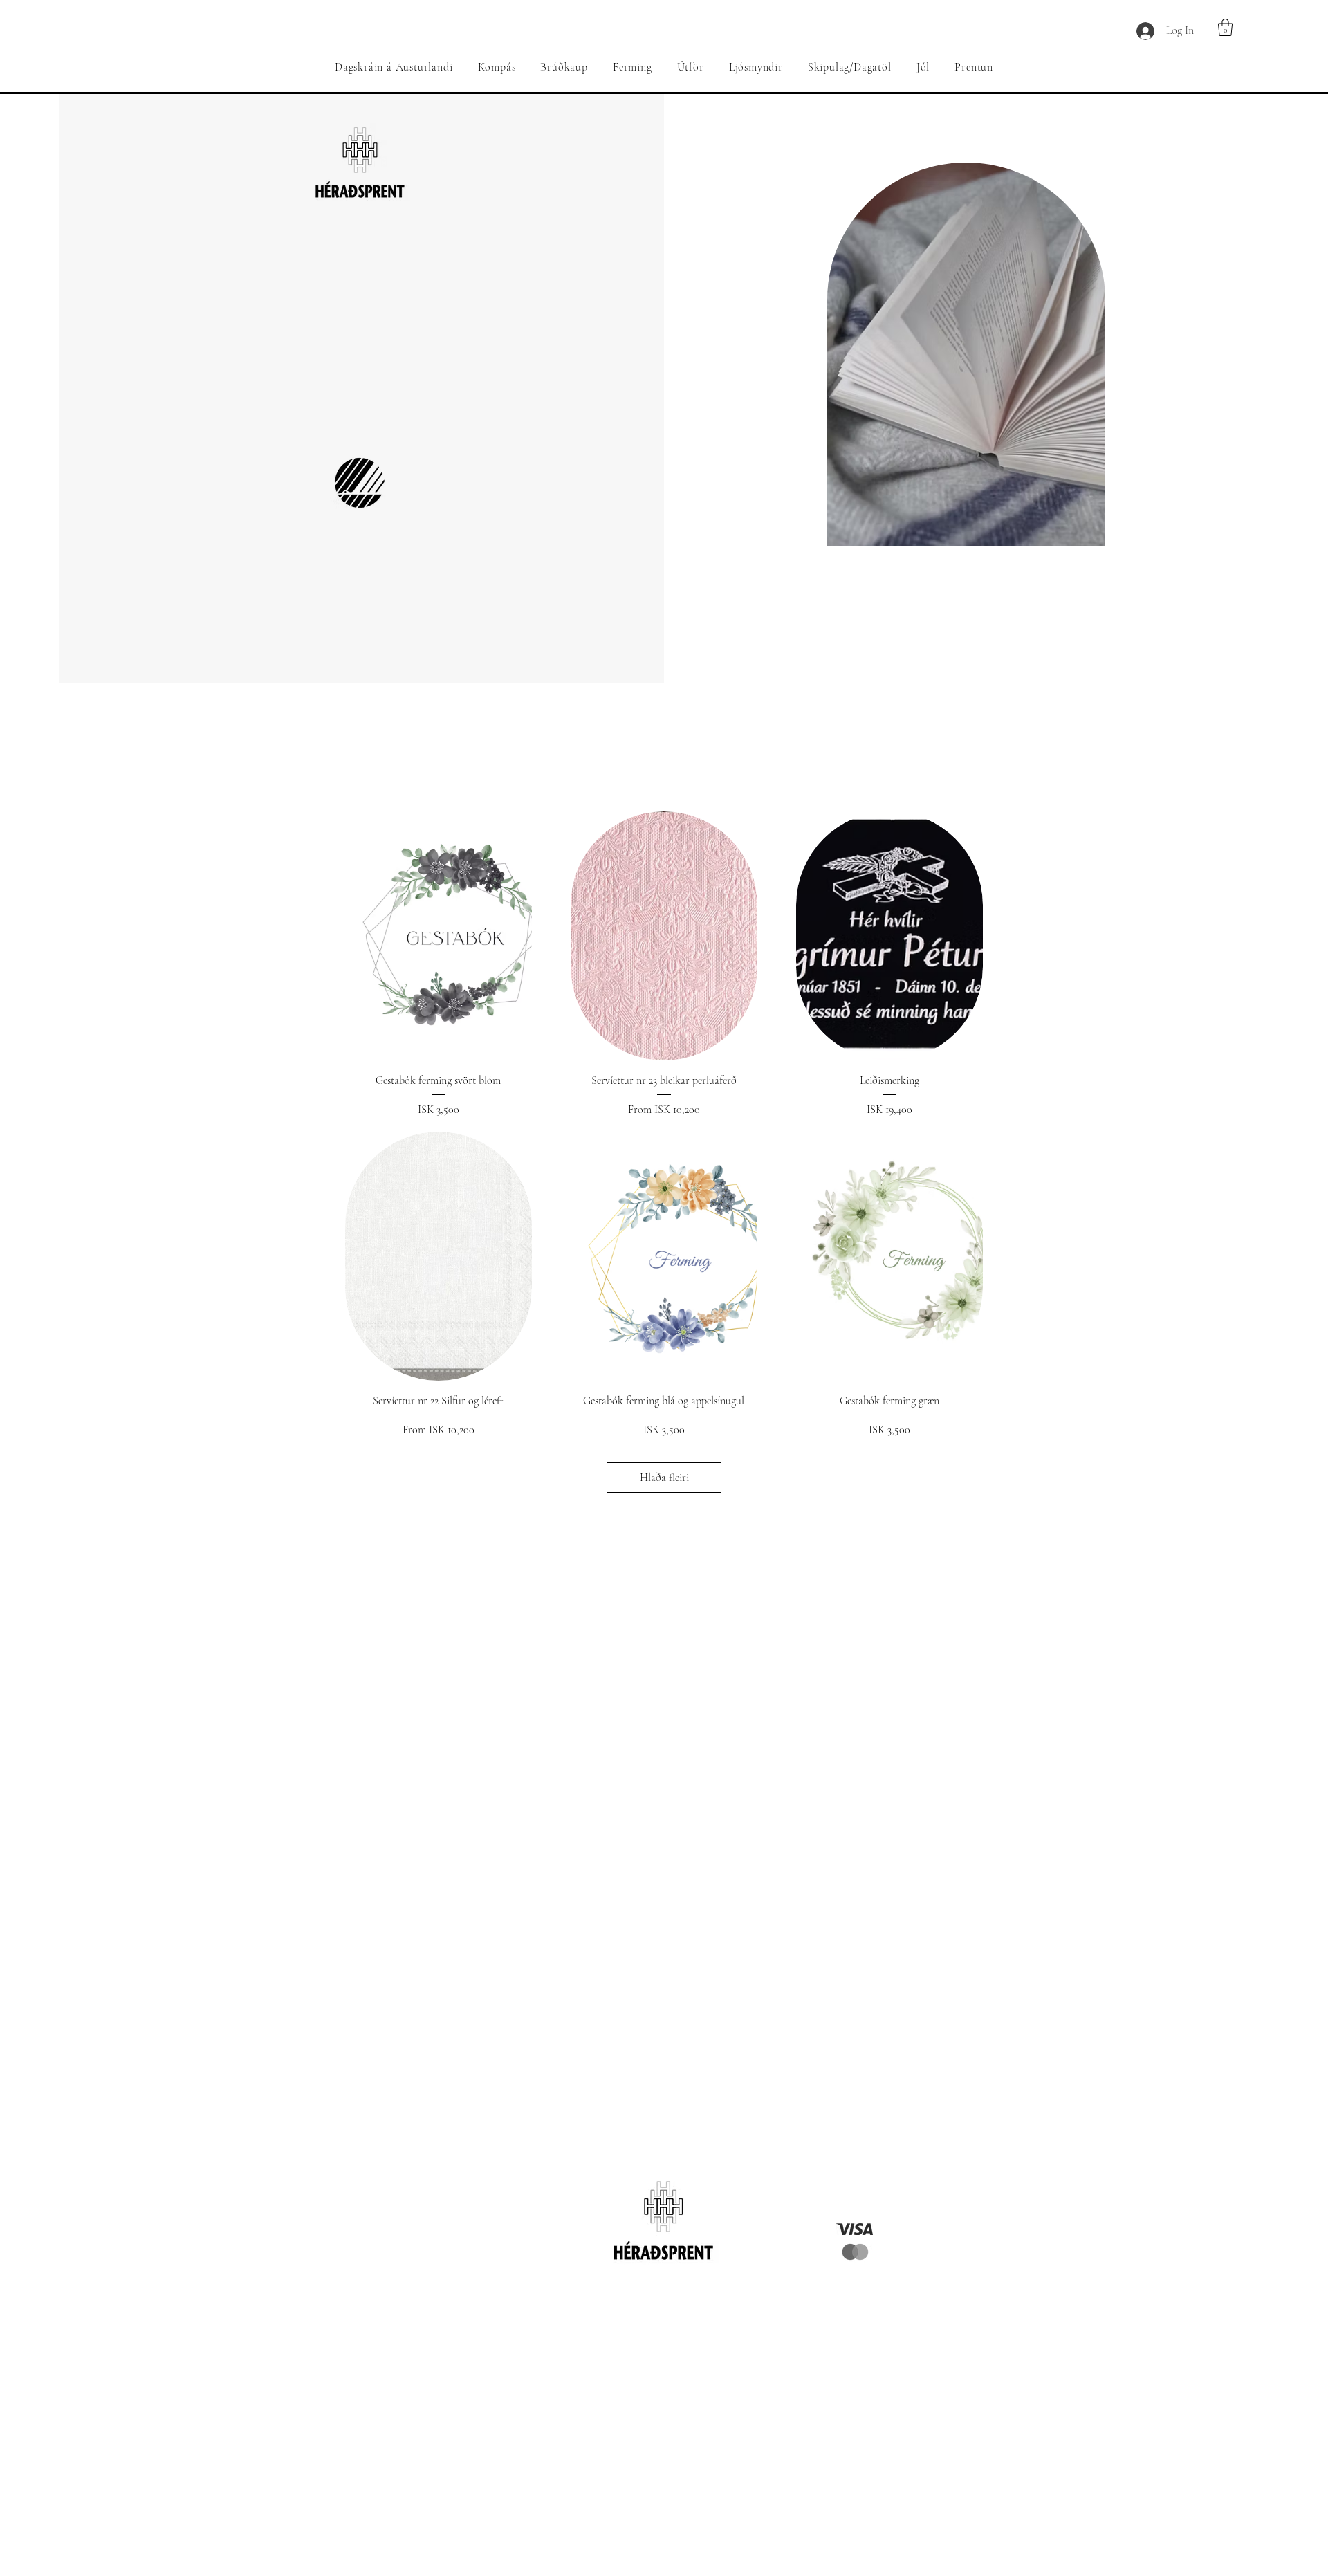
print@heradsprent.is (499, 2294)
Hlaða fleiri (664, 1478)
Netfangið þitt (661, 2464)
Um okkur (859, 2294)
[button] (1225, 27)
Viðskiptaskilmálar (858, 2328)
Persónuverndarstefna (858, 2311)
